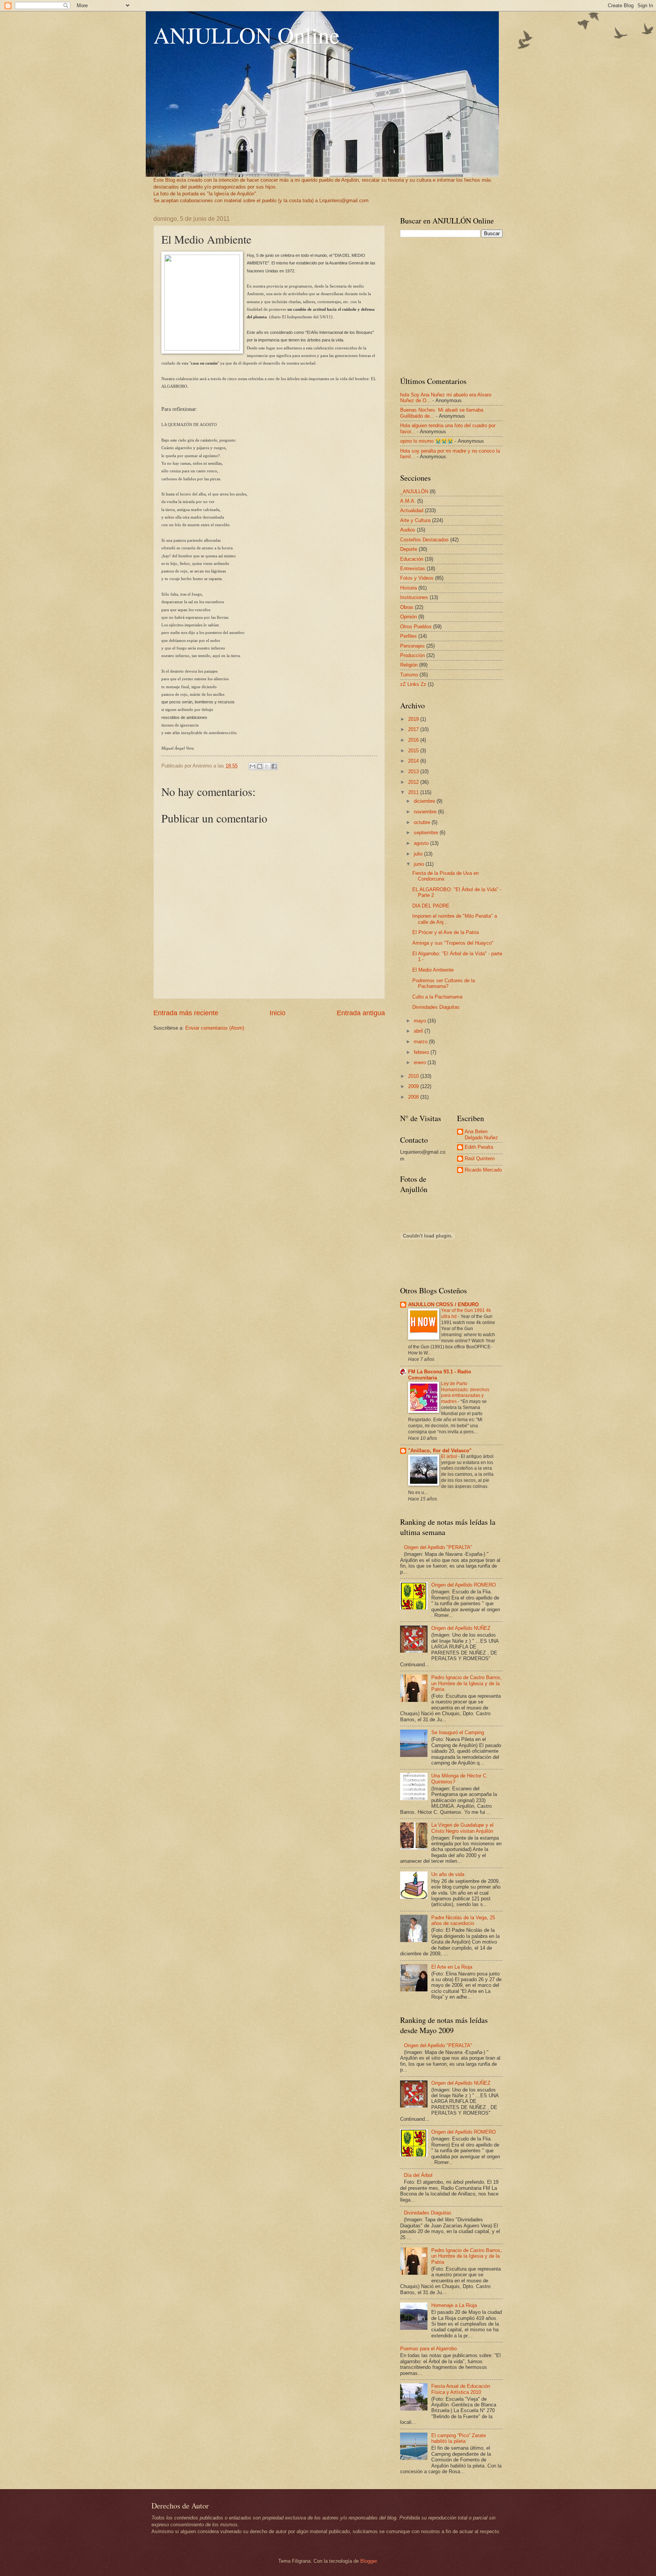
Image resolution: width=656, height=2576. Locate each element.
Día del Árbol (418, 2175)
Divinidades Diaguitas (436, 1007)
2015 (414, 751)
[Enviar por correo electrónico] (252, 766)
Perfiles (408, 636)
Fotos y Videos (417, 578)
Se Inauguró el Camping (458, 1732)
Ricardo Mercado (483, 1170)
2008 (414, 1097)
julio (419, 854)
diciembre (425, 801)
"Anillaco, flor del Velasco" (440, 1451)
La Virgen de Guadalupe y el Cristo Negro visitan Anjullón (462, 1828)
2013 (414, 771)
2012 (414, 782)
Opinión (408, 617)
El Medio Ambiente (433, 970)
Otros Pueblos (416, 627)
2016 (414, 740)
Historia (408, 588)
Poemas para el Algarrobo (428, 2349)
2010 (414, 1076)
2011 (414, 792)
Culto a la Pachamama (437, 997)
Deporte (409, 549)
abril (419, 1031)
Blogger (368, 2561)
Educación (412, 559)
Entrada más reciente (186, 1013)
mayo (421, 1021)
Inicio (278, 1013)
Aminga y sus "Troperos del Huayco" (453, 943)
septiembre (427, 833)
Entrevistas (413, 569)
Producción (412, 655)
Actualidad (412, 510)
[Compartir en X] (267, 766)
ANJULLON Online (247, 35)
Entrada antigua (361, 1013)
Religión (409, 665)
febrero (422, 1052)
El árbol (450, 1456)
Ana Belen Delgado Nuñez (481, 1134)
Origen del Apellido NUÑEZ (461, 1628)
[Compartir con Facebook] (274, 766)
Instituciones (414, 597)
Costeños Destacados (424, 540)
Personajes (412, 646)
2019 (414, 719)
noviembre (426, 812)
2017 (414, 729)
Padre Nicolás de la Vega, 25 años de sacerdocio (463, 1920)
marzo (421, 1042)
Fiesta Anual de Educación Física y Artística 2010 (461, 2389)
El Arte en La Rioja (452, 1967)
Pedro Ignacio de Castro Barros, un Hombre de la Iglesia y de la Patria (467, 1683)
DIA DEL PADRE (431, 906)
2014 (414, 761)
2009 (414, 1086)
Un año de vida (448, 1874)
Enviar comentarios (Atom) (215, 1028)
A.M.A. (408, 501)
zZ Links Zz (413, 684)
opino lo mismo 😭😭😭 (427, 441)
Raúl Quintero (480, 1158)
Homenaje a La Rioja (454, 2305)
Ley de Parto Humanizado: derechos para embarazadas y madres (465, 1393)
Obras (407, 607)
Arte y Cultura (415, 520)
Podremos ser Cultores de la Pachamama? (444, 983)
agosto (422, 843)
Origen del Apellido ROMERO (464, 1585)
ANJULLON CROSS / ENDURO (443, 1305)
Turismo (409, 675)
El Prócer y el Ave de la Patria (445, 932)
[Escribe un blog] (260, 766)
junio (420, 864)
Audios (408, 530)
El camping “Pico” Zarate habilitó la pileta (459, 2438)
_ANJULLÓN (414, 491)
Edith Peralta (479, 1147)
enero (421, 1062)
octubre (423, 822)
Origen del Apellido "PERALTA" (438, 1547)
